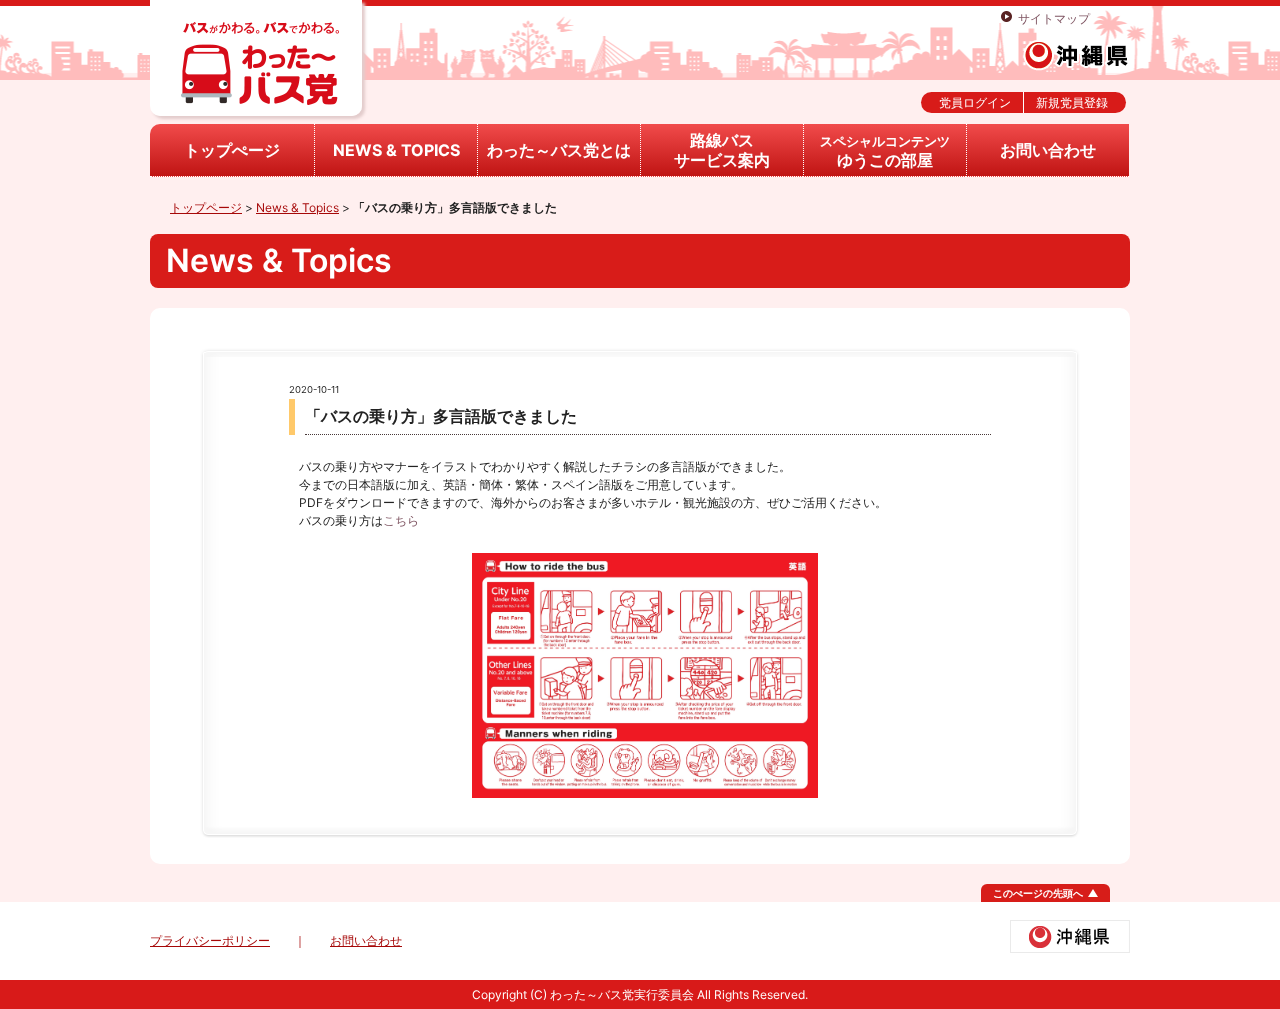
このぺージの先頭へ (1038, 893)
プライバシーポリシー (210, 940)
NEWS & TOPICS (396, 150)
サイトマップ (1054, 18)
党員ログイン (975, 102)
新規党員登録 (1072, 102)
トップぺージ (232, 150)
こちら (401, 520)
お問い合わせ (1048, 150)
